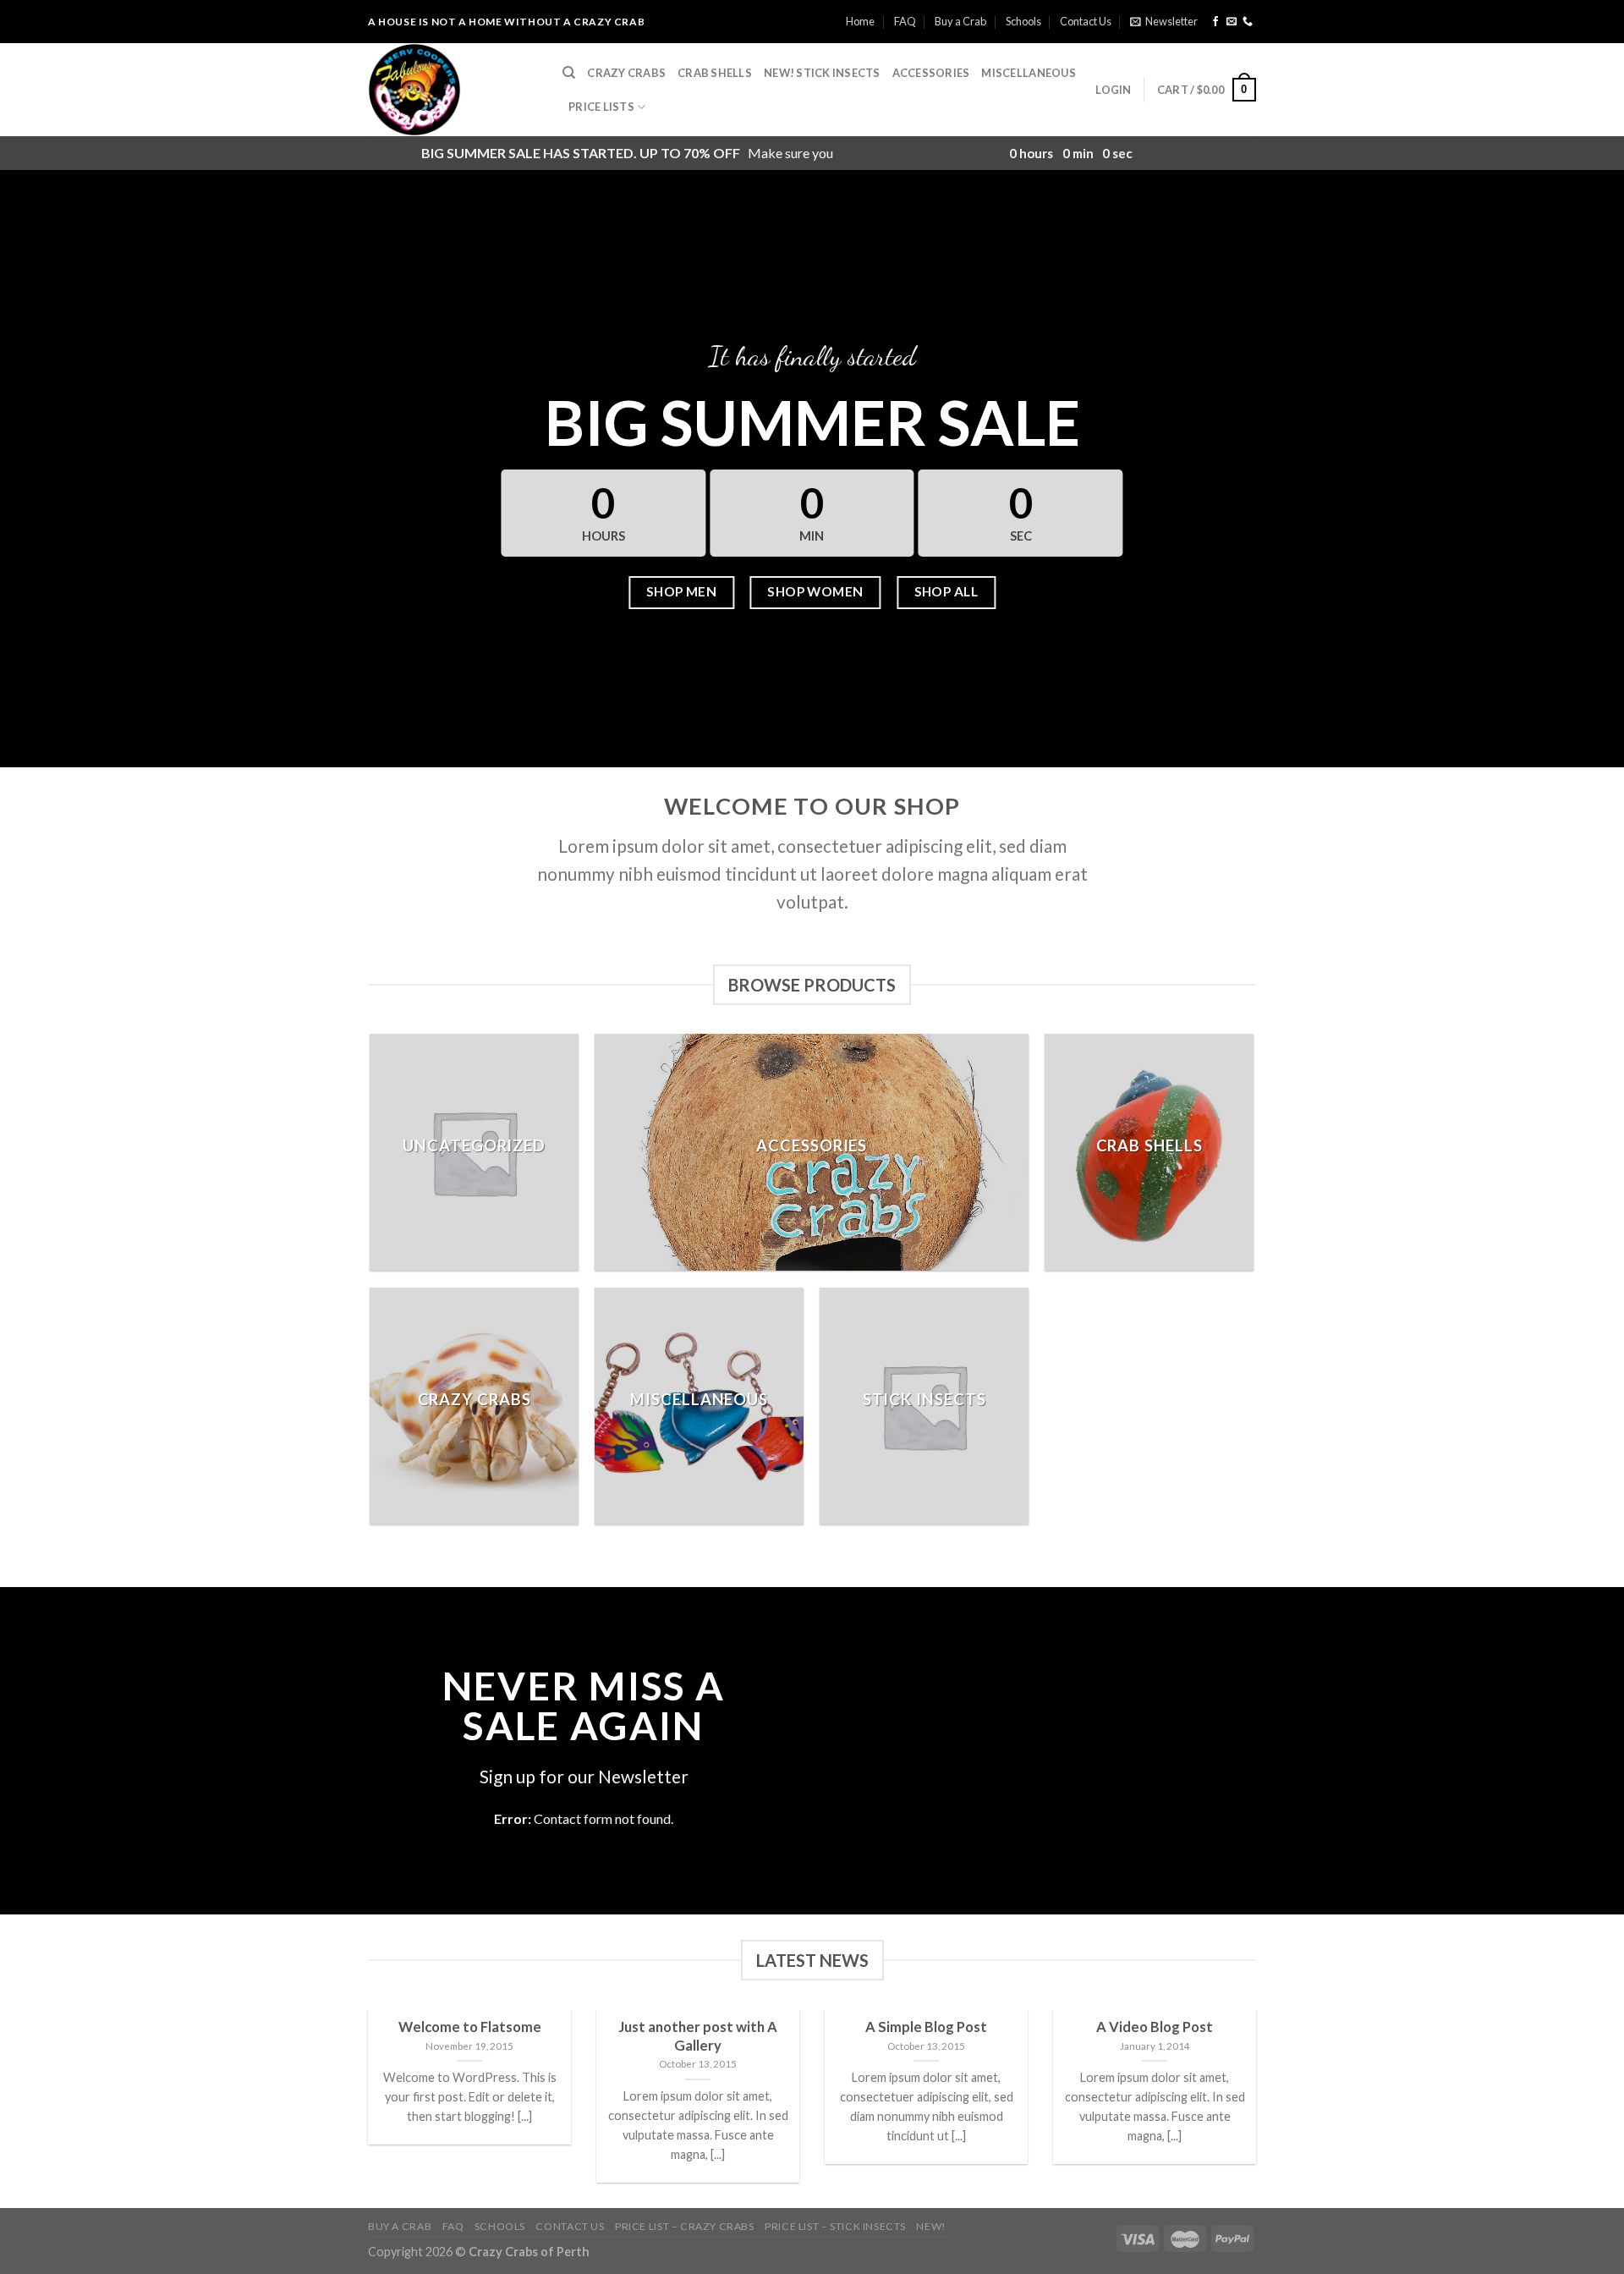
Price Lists (601, 107)
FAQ (905, 21)
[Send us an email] (1232, 22)
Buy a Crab (960, 21)
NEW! (931, 2226)
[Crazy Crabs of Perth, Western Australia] (453, 90)
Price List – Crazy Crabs (685, 2226)
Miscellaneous (1028, 73)
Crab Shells (715, 73)
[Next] (1259, 2107)
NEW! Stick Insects (822, 73)
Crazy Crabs (626, 73)
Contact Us (1086, 21)
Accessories (931, 73)
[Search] (569, 73)
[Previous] (365, 2107)
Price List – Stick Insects (835, 2226)
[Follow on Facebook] (1215, 22)
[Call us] (1248, 22)
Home (860, 21)
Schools (1023, 21)
